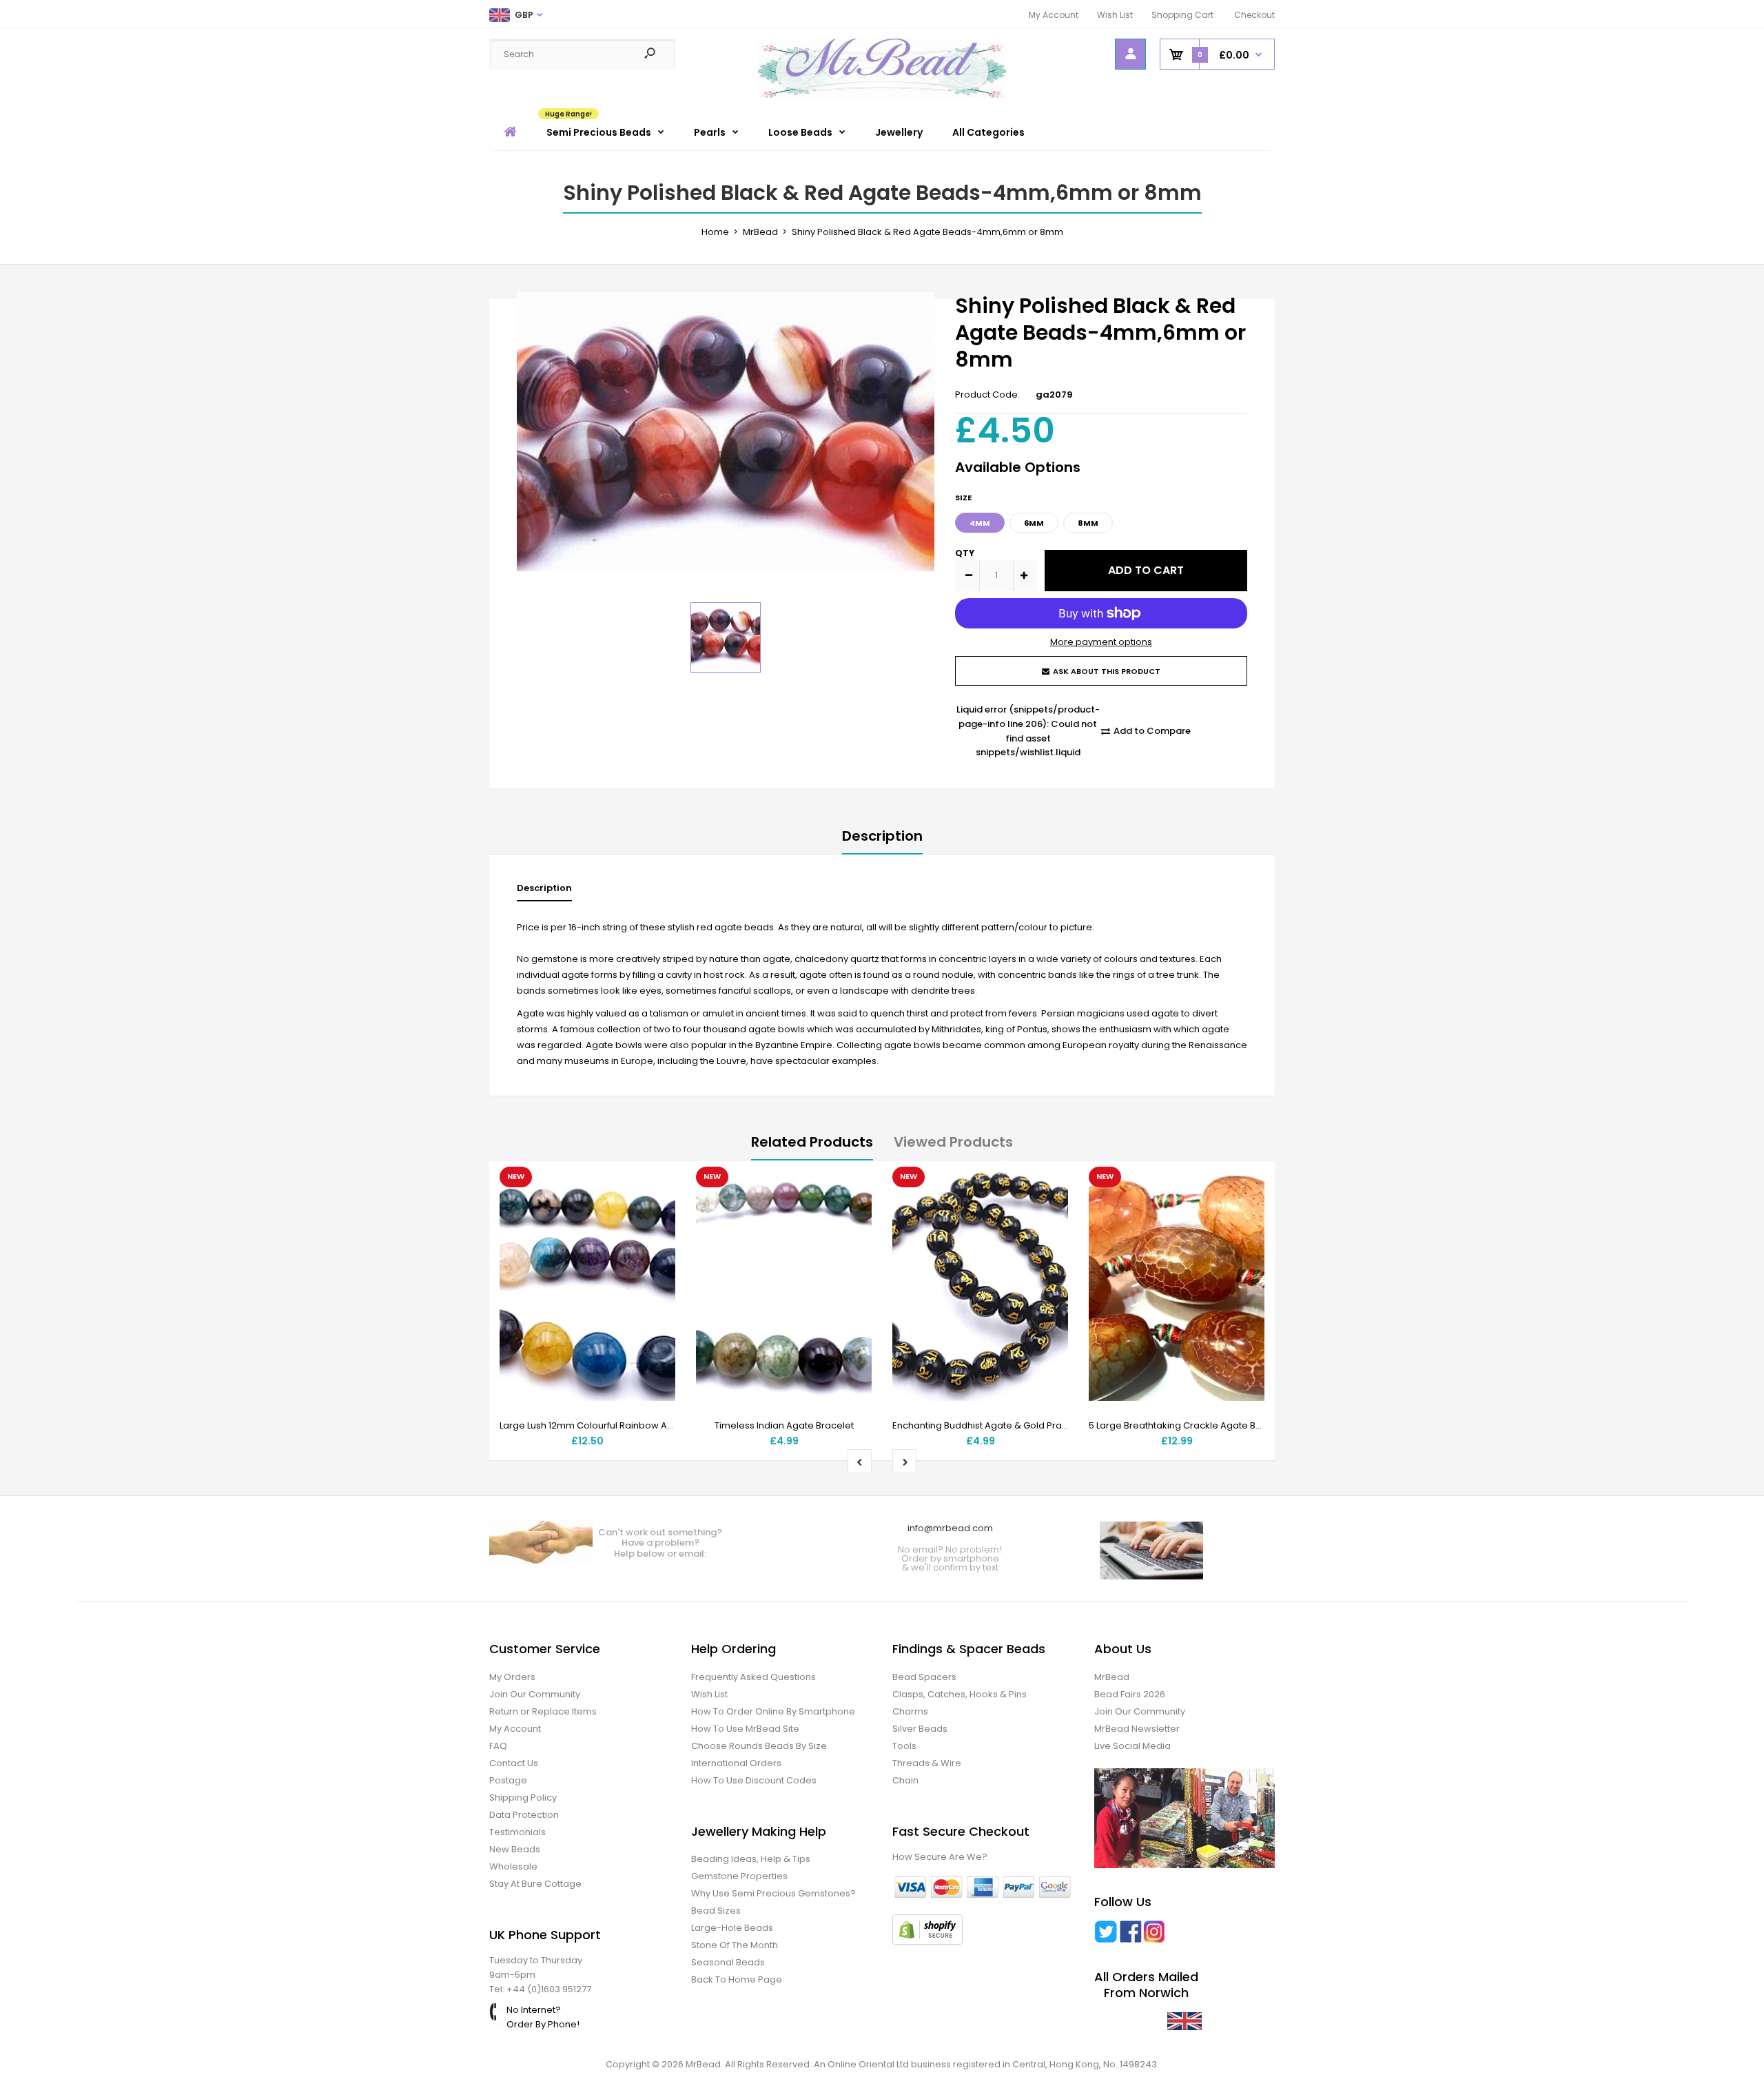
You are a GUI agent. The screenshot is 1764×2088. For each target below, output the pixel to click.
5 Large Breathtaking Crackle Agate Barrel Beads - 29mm (1217, 1425)
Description (882, 836)
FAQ (498, 1746)
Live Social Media (1132, 1746)
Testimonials (517, 1832)
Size (963, 498)
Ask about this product (1107, 671)
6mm (1034, 523)
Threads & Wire (927, 1763)
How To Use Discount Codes (754, 1780)
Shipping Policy (523, 1798)
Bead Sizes (716, 1911)
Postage (508, 1780)
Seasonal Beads (728, 1962)
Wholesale (513, 1866)
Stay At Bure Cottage (535, 1884)
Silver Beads (920, 1729)
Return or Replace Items (543, 1711)
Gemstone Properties (739, 1876)
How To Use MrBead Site (745, 1729)
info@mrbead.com (950, 1528)
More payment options (1101, 642)
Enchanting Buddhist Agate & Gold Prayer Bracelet (1004, 1425)
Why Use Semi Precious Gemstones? (773, 1893)
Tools (904, 1746)
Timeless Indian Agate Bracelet (784, 1425)
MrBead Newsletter (1137, 1729)
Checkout (1254, 15)
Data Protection (524, 1815)
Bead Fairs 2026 (1130, 1694)
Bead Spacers (924, 1677)
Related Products (812, 1142)
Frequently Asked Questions (753, 1677)
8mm (1088, 523)
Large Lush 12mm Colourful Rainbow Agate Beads (609, 1425)
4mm (980, 523)
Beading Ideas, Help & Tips (751, 1859)
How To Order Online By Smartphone (773, 1711)
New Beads (515, 1849)
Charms (910, 1711)
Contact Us (514, 1763)
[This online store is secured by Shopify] (927, 1942)
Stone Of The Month (735, 1945)
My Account (1054, 15)
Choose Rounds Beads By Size (759, 1746)
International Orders (736, 1763)
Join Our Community (535, 1694)
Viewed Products (953, 1142)
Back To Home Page (737, 1979)
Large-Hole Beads (732, 1928)
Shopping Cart (1182, 15)
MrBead (1112, 1677)
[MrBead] (882, 95)
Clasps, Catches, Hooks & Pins (960, 1694)
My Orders (512, 1677)
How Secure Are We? (940, 1857)
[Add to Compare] (656, 1214)
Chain (905, 1780)
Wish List (1115, 15)
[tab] (544, 891)
